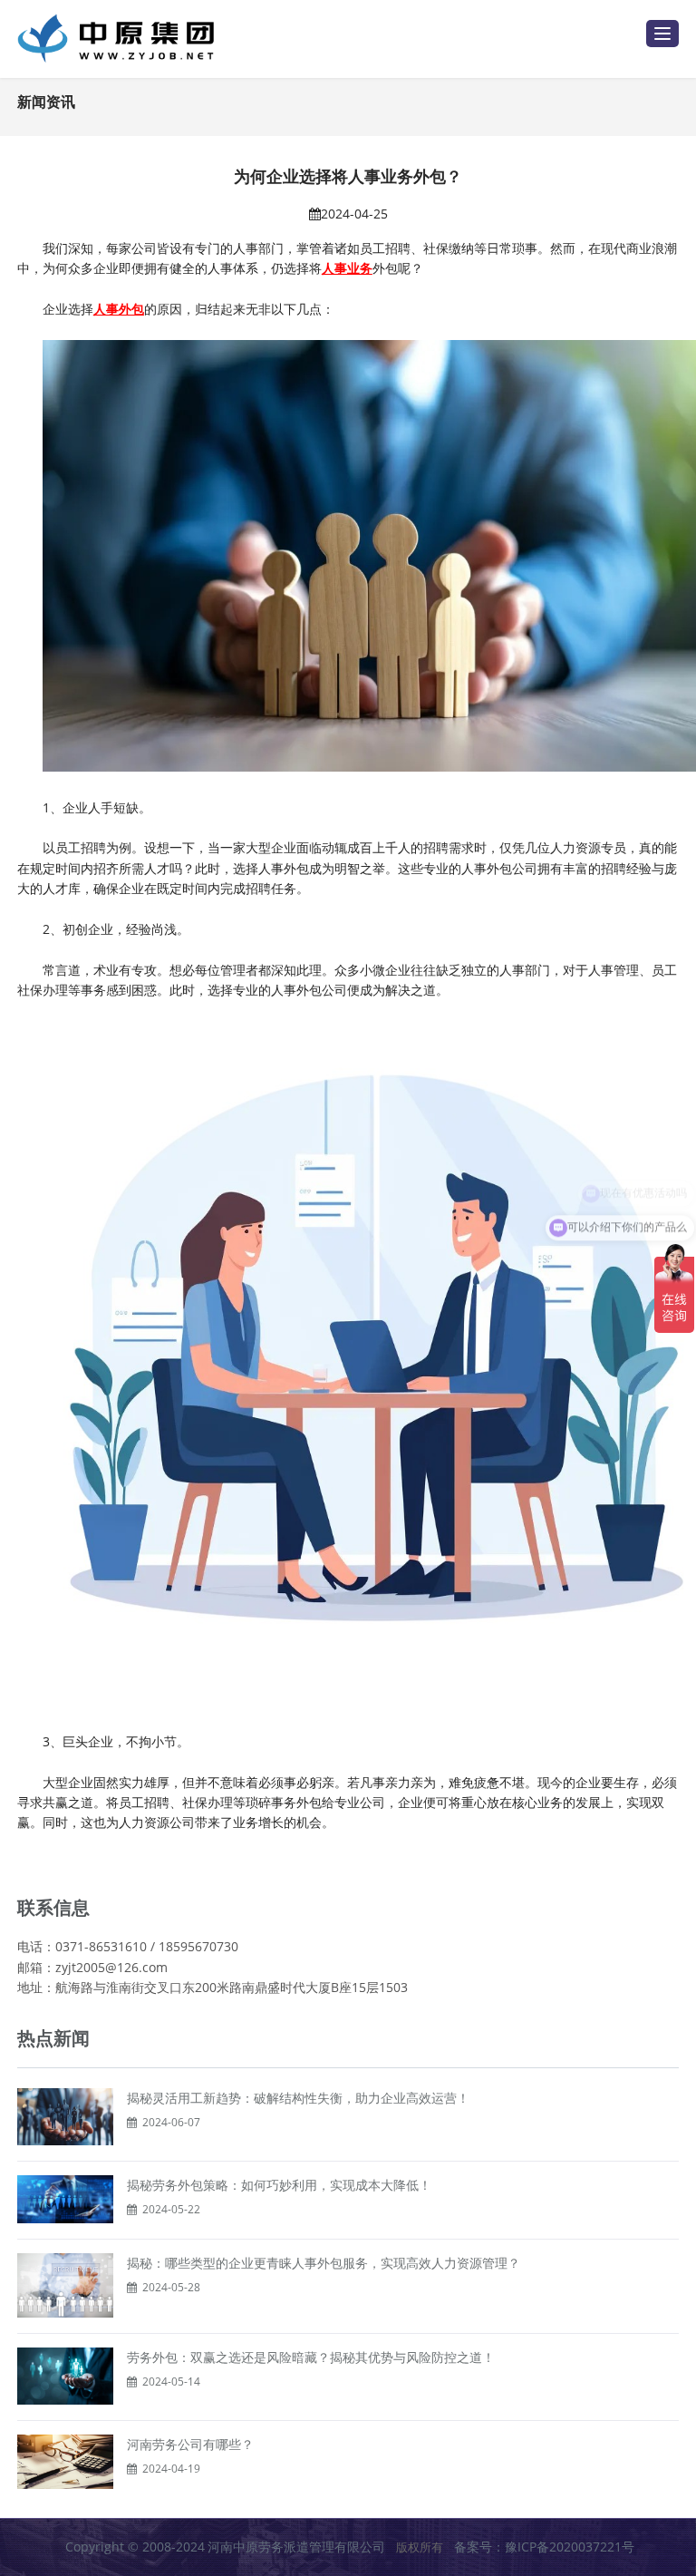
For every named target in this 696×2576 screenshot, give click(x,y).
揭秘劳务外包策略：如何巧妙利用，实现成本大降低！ (279, 2185)
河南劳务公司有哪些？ (190, 2444)
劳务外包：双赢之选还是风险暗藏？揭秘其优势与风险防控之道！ (311, 2357)
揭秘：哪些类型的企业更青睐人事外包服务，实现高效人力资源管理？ (324, 2263)
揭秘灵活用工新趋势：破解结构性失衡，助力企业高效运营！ (298, 2098)
